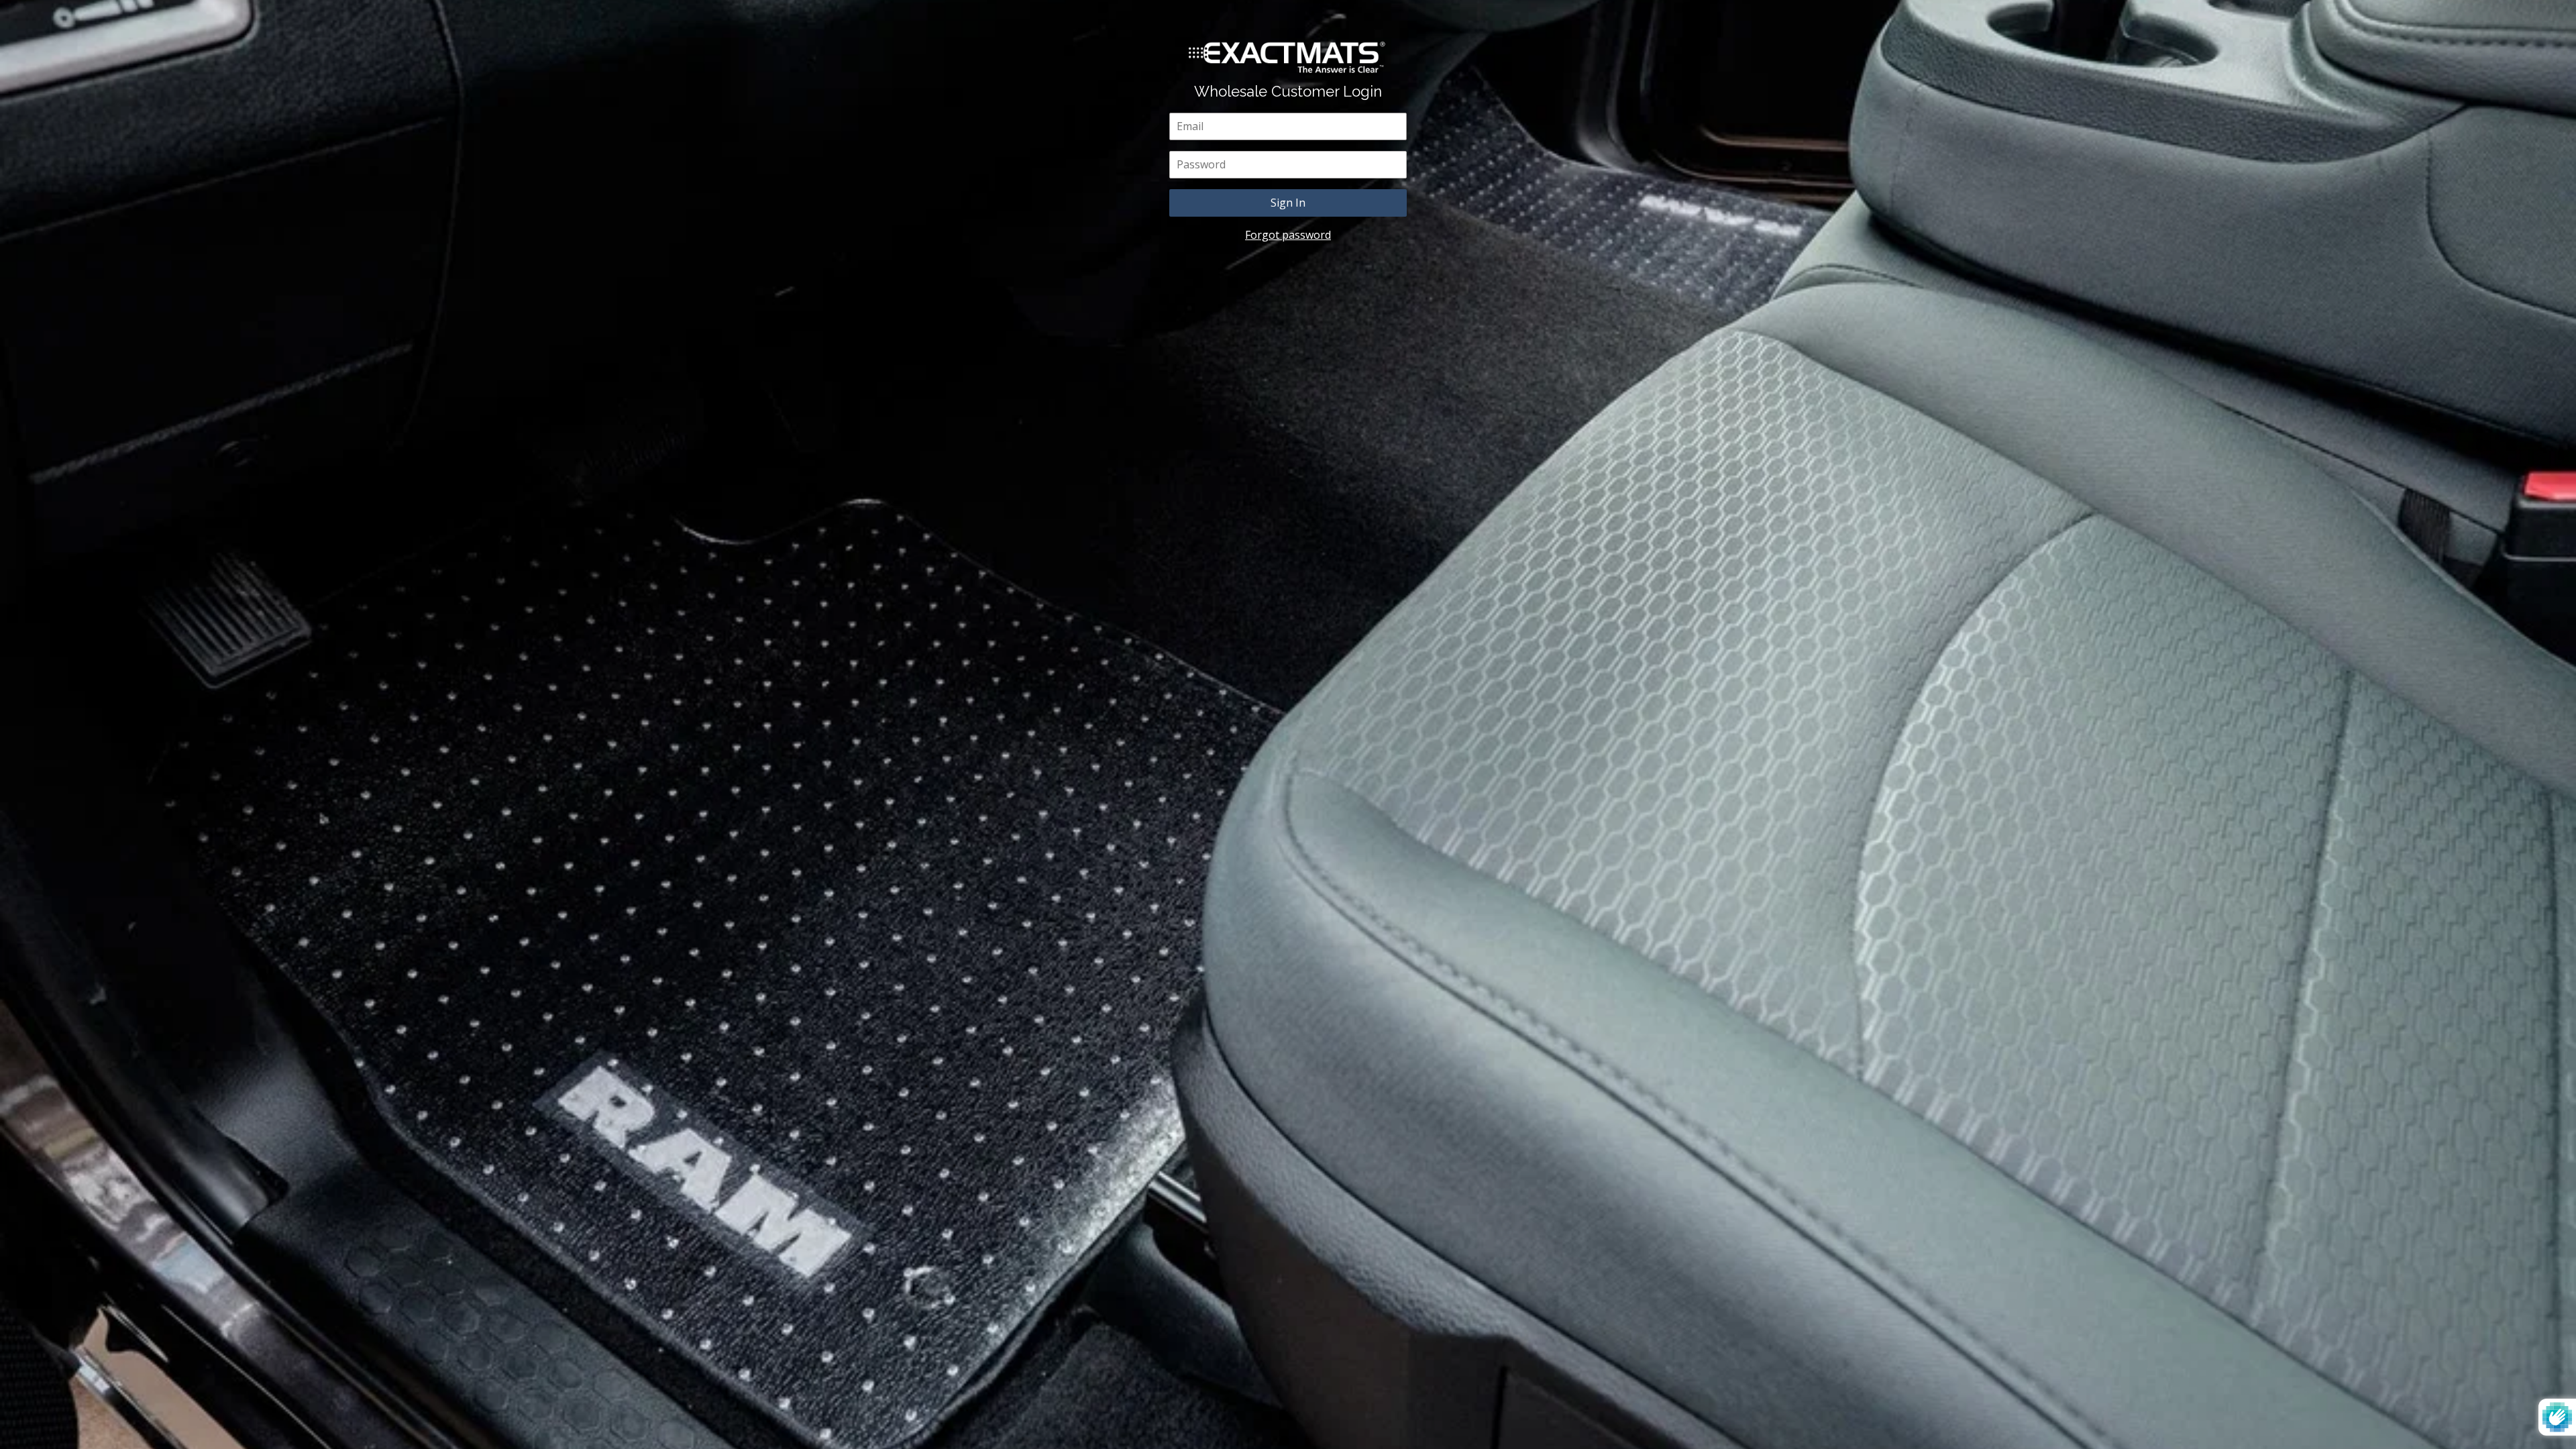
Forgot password (1288, 235)
